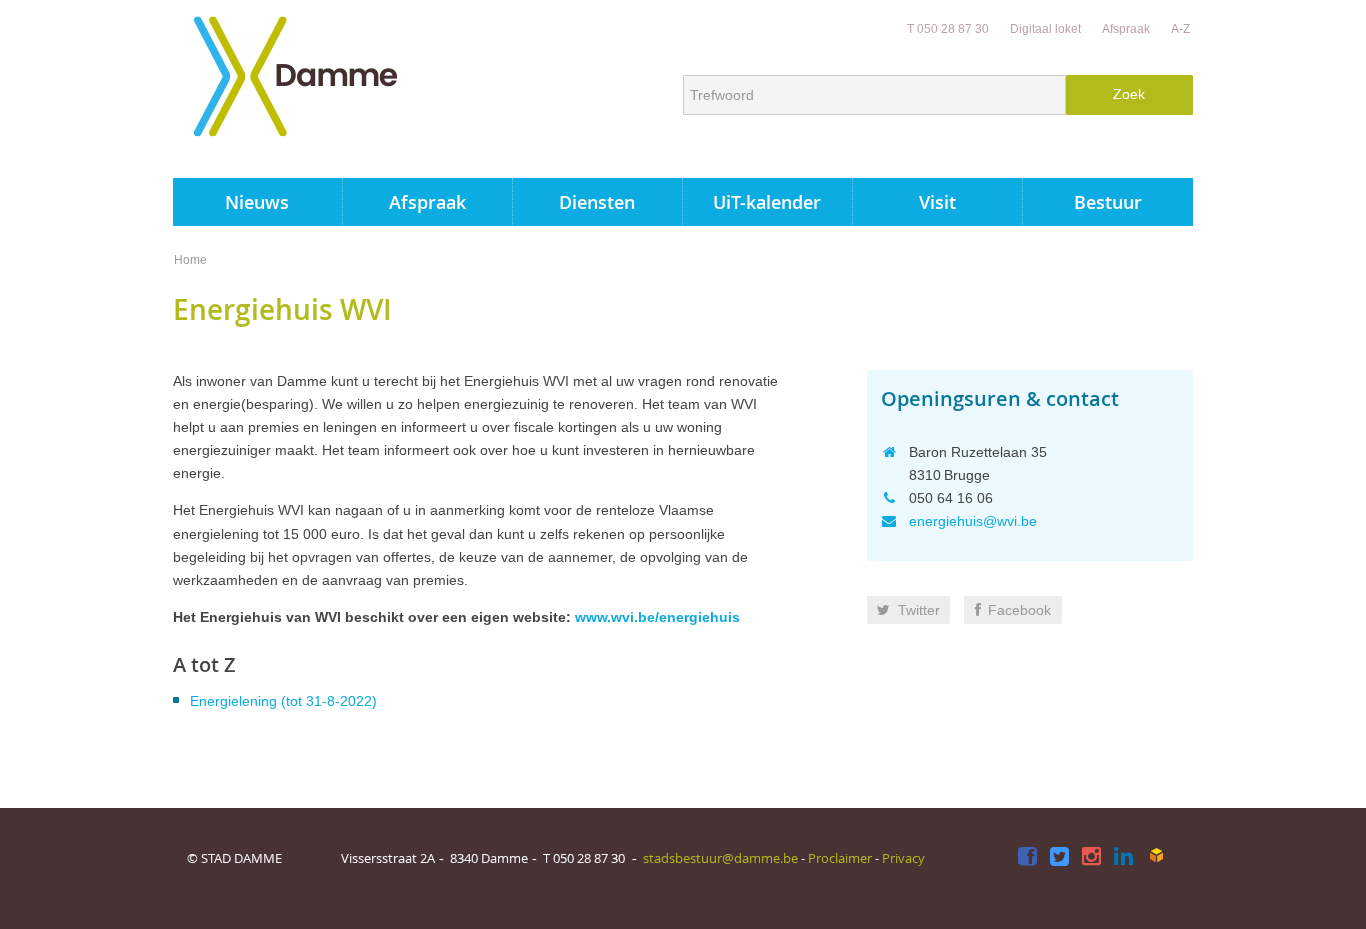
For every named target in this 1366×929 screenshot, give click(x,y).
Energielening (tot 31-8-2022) (283, 701)
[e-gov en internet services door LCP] (1156, 855)
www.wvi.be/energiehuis (657, 617)
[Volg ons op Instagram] (1091, 857)
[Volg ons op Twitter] (1059, 857)
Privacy (903, 858)
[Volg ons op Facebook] (1027, 857)
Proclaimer (840, 858)
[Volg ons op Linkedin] (1123, 857)
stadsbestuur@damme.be (720, 858)
